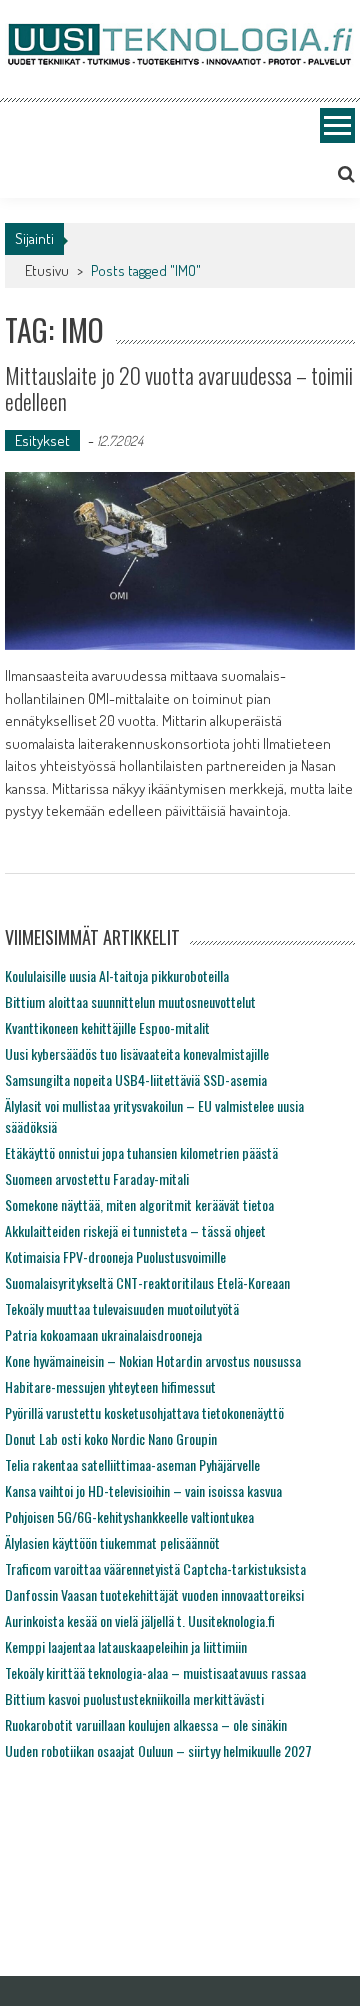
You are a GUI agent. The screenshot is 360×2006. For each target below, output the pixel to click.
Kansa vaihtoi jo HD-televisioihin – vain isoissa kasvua (143, 1490)
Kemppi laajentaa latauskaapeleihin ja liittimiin (126, 1646)
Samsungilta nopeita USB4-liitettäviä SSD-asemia (136, 1079)
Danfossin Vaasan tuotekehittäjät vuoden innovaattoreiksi (154, 1594)
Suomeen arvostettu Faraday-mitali (97, 1178)
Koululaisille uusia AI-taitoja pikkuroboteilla (117, 975)
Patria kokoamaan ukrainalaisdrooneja (103, 1334)
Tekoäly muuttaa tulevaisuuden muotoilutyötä (122, 1308)
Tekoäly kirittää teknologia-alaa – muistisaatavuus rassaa (155, 1672)
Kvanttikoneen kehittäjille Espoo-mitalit (107, 1027)
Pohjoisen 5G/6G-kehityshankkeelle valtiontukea (129, 1516)
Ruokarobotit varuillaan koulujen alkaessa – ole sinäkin (146, 1724)
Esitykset (42, 440)
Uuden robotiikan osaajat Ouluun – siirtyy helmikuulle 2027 (158, 1750)
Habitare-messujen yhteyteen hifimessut (110, 1386)
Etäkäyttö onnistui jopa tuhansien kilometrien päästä (141, 1152)
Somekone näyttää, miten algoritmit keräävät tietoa (139, 1204)
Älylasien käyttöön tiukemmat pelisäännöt (112, 1542)
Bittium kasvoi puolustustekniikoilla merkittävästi (134, 1698)
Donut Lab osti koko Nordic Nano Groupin (111, 1438)
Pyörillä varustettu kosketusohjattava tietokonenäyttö (144, 1412)
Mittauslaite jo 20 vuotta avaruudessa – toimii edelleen (179, 388)
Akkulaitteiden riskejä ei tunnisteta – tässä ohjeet (135, 1230)
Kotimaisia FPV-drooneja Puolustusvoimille (115, 1256)
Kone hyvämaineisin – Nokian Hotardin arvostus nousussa (153, 1360)
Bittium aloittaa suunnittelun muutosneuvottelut (130, 1001)
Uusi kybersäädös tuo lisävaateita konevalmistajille (137, 1053)
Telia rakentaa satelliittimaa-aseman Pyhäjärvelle (132, 1464)
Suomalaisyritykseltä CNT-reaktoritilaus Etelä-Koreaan (147, 1282)
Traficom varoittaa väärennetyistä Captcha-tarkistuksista (155, 1568)
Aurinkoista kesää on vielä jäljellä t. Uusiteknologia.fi (140, 1620)
